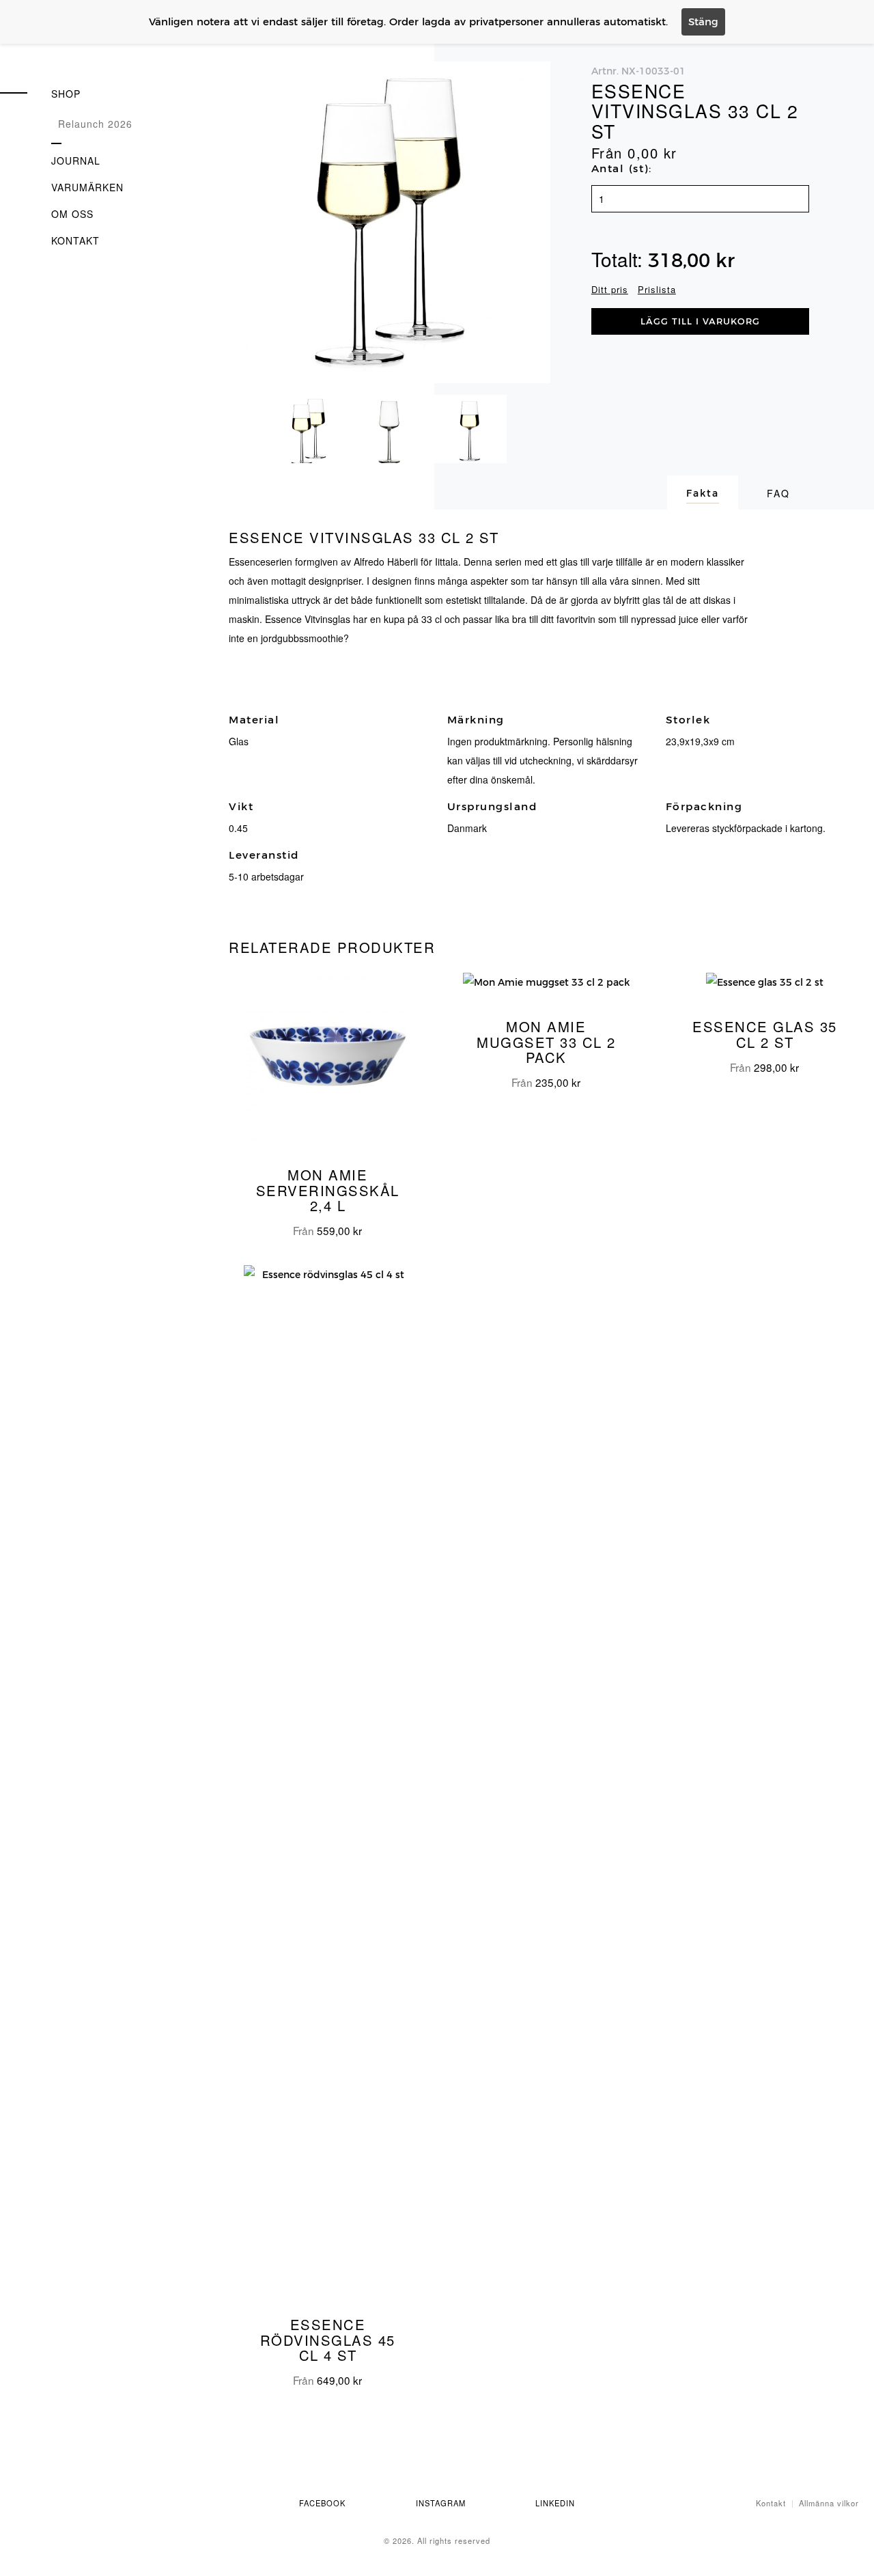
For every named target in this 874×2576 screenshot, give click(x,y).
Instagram (441, 2503)
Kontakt (75, 240)
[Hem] (82, 45)
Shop (66, 94)
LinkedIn (555, 2503)
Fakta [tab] (703, 493)
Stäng (703, 22)
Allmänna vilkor (829, 2503)
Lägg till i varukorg (700, 321)
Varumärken (87, 187)
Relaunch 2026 (95, 124)
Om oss (72, 214)
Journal (76, 161)
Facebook (322, 2503)
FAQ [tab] (778, 493)
